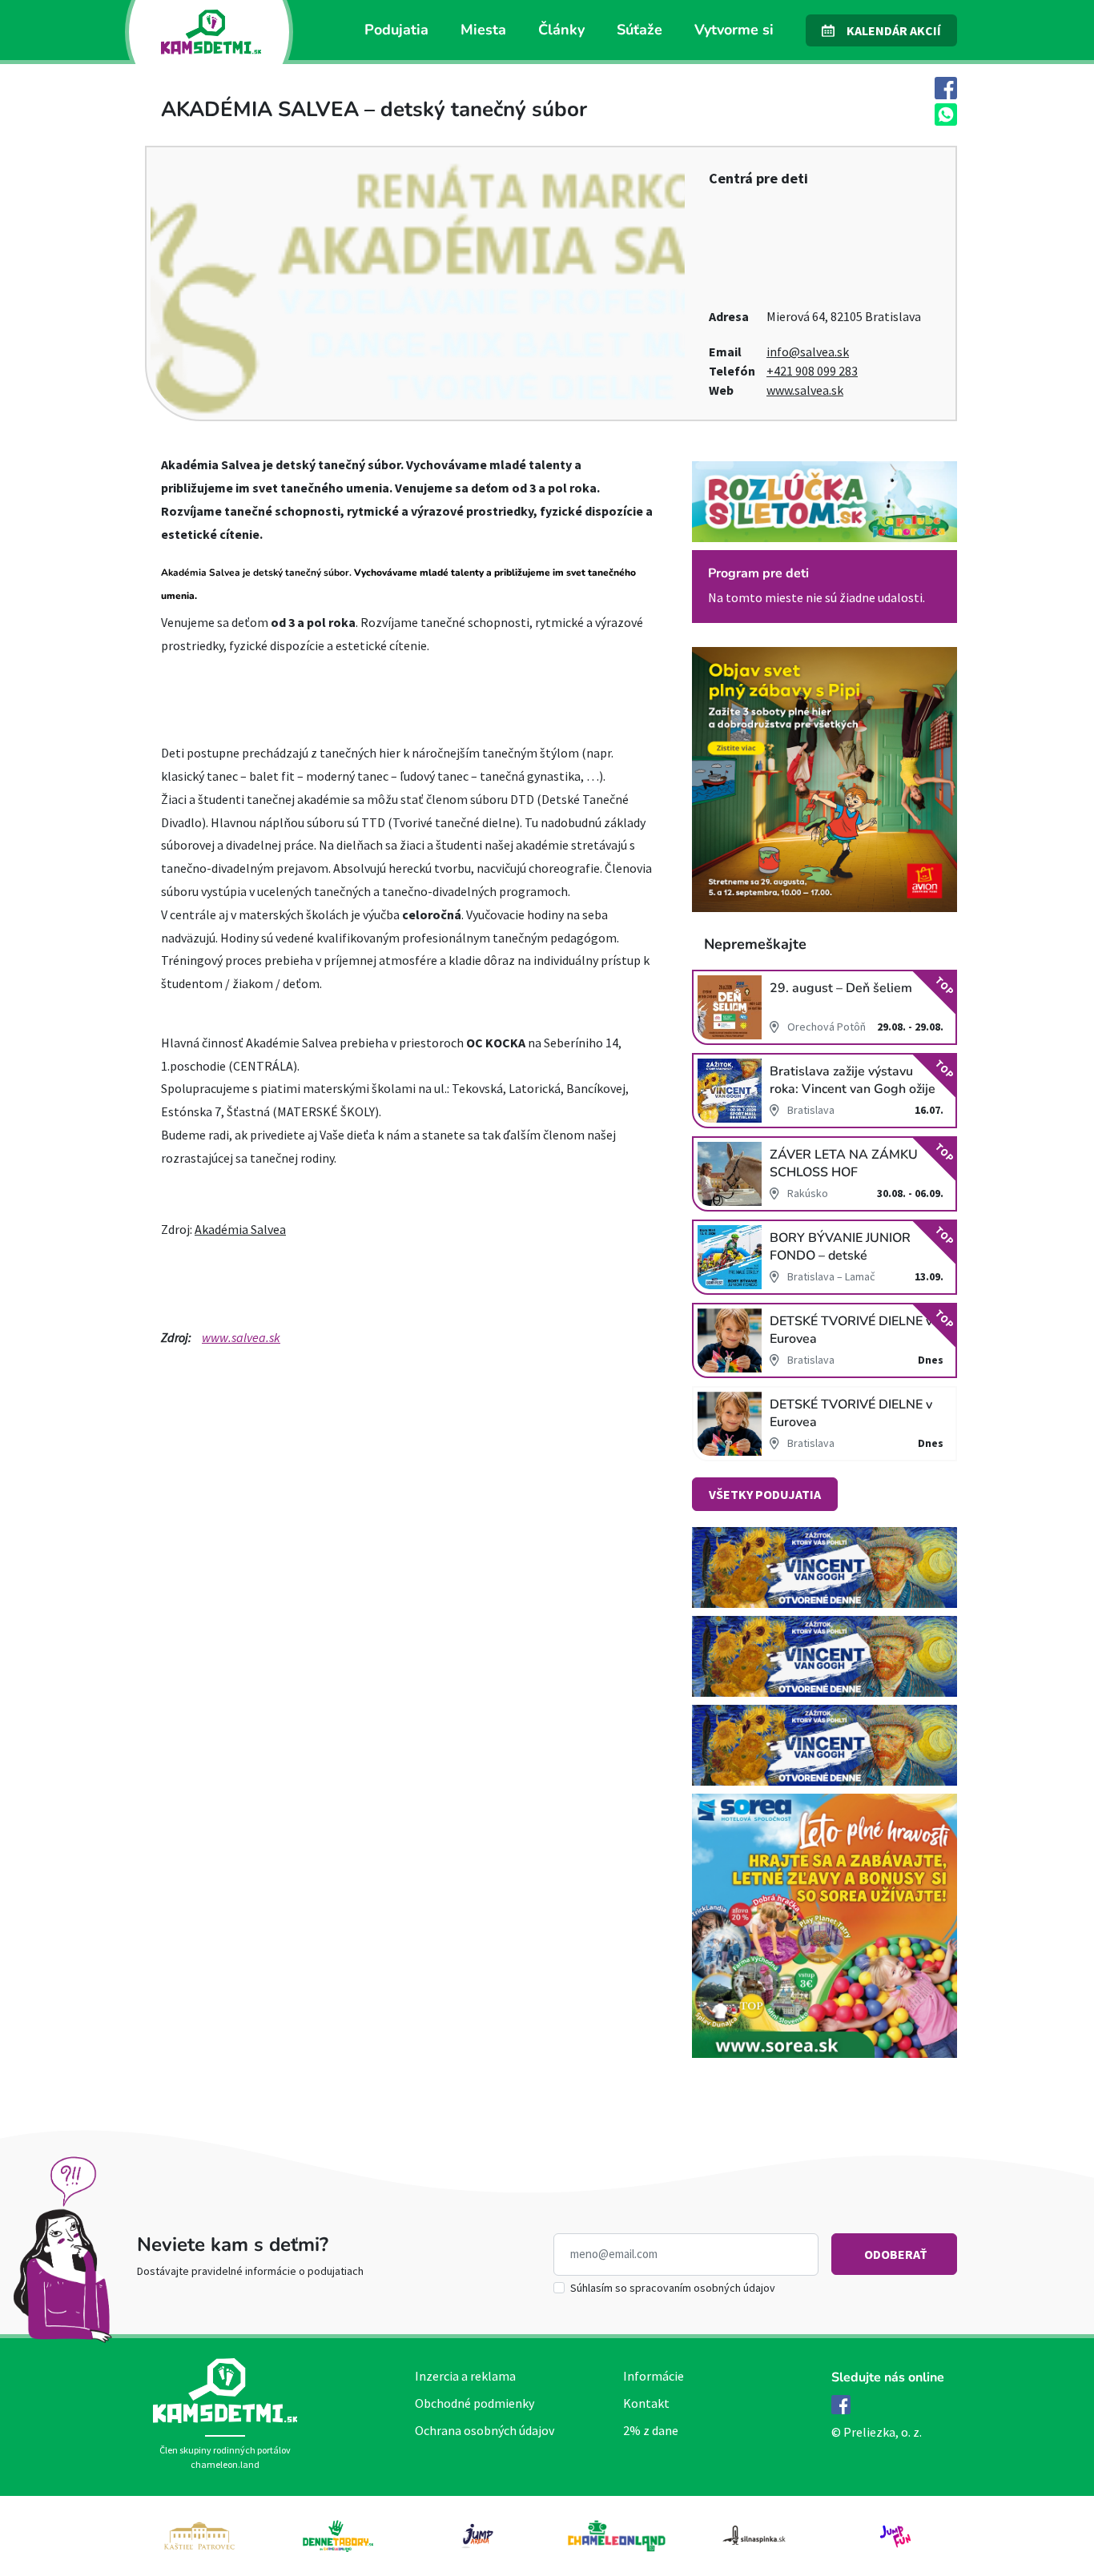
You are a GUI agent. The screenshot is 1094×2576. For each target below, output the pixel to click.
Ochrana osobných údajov (485, 2430)
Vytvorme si (734, 30)
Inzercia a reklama (465, 2376)
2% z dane (651, 2430)
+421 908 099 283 (812, 371)
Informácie (654, 2376)
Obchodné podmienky (475, 2403)
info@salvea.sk (808, 352)
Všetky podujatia (765, 1494)
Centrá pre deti (758, 178)
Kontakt (646, 2403)
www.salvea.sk (805, 390)
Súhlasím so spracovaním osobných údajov (673, 2288)
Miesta (483, 30)
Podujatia (396, 30)
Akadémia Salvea (240, 1229)
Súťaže (640, 30)
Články (561, 30)
